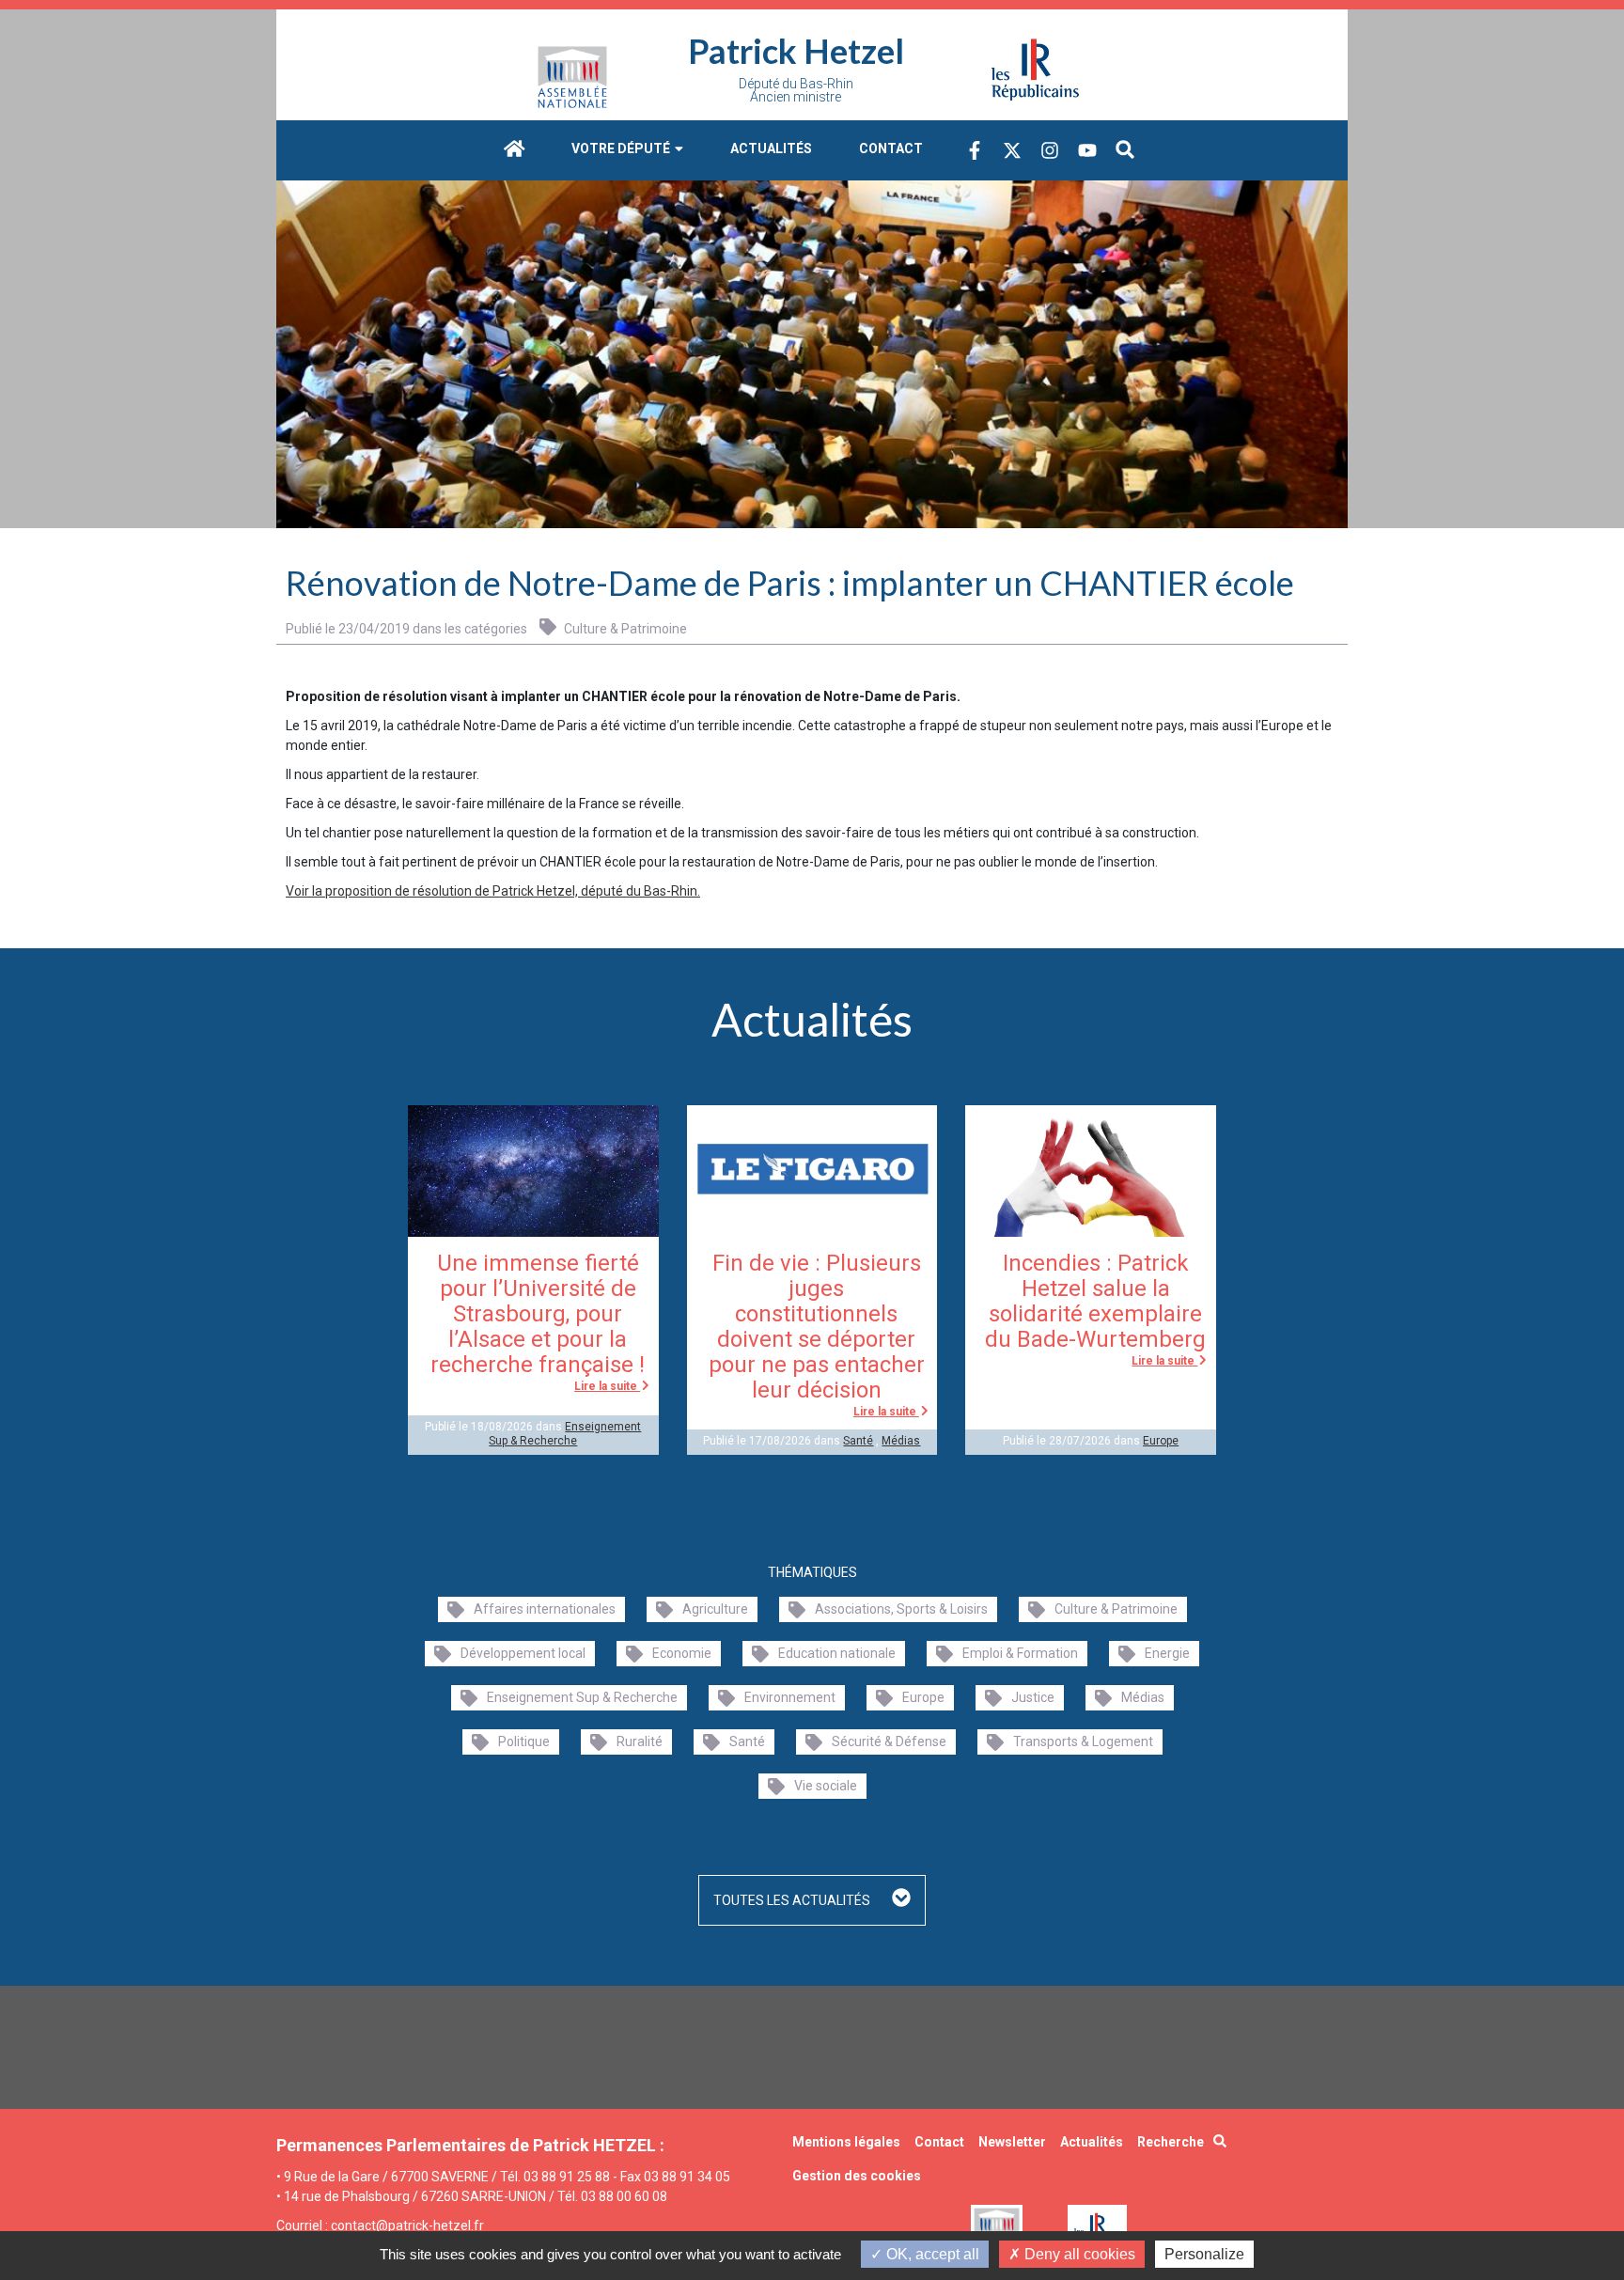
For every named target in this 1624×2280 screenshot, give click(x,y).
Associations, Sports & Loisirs (901, 1609)
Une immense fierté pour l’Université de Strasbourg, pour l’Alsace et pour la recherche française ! (538, 1314)
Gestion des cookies (857, 2176)
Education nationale (837, 1653)
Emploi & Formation (1020, 1653)
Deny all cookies (1078, 2254)
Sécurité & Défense (889, 1741)
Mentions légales (846, 2142)
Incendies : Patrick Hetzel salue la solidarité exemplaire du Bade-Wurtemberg (1095, 1301)
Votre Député (622, 148)
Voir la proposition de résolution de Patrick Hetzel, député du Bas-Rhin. (493, 891)
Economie (682, 1653)
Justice (1033, 1697)
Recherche (1171, 2142)
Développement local (523, 1653)
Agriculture (715, 1609)
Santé (858, 1441)
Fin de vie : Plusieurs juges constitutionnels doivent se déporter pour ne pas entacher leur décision (817, 1327)
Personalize (1204, 2254)
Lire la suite (607, 1386)
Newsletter (1012, 2142)
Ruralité (640, 1741)
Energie (1167, 1653)
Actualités (771, 148)
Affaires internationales (545, 1609)
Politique (524, 1741)
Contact (891, 148)
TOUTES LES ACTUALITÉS (793, 1900)
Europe (1161, 1441)
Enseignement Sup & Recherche (565, 1433)
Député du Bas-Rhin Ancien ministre (796, 90)
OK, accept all (931, 2254)
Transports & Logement (1083, 1741)
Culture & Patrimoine (624, 629)
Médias (901, 1441)
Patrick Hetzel (796, 51)
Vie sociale (826, 1786)
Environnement (790, 1697)
